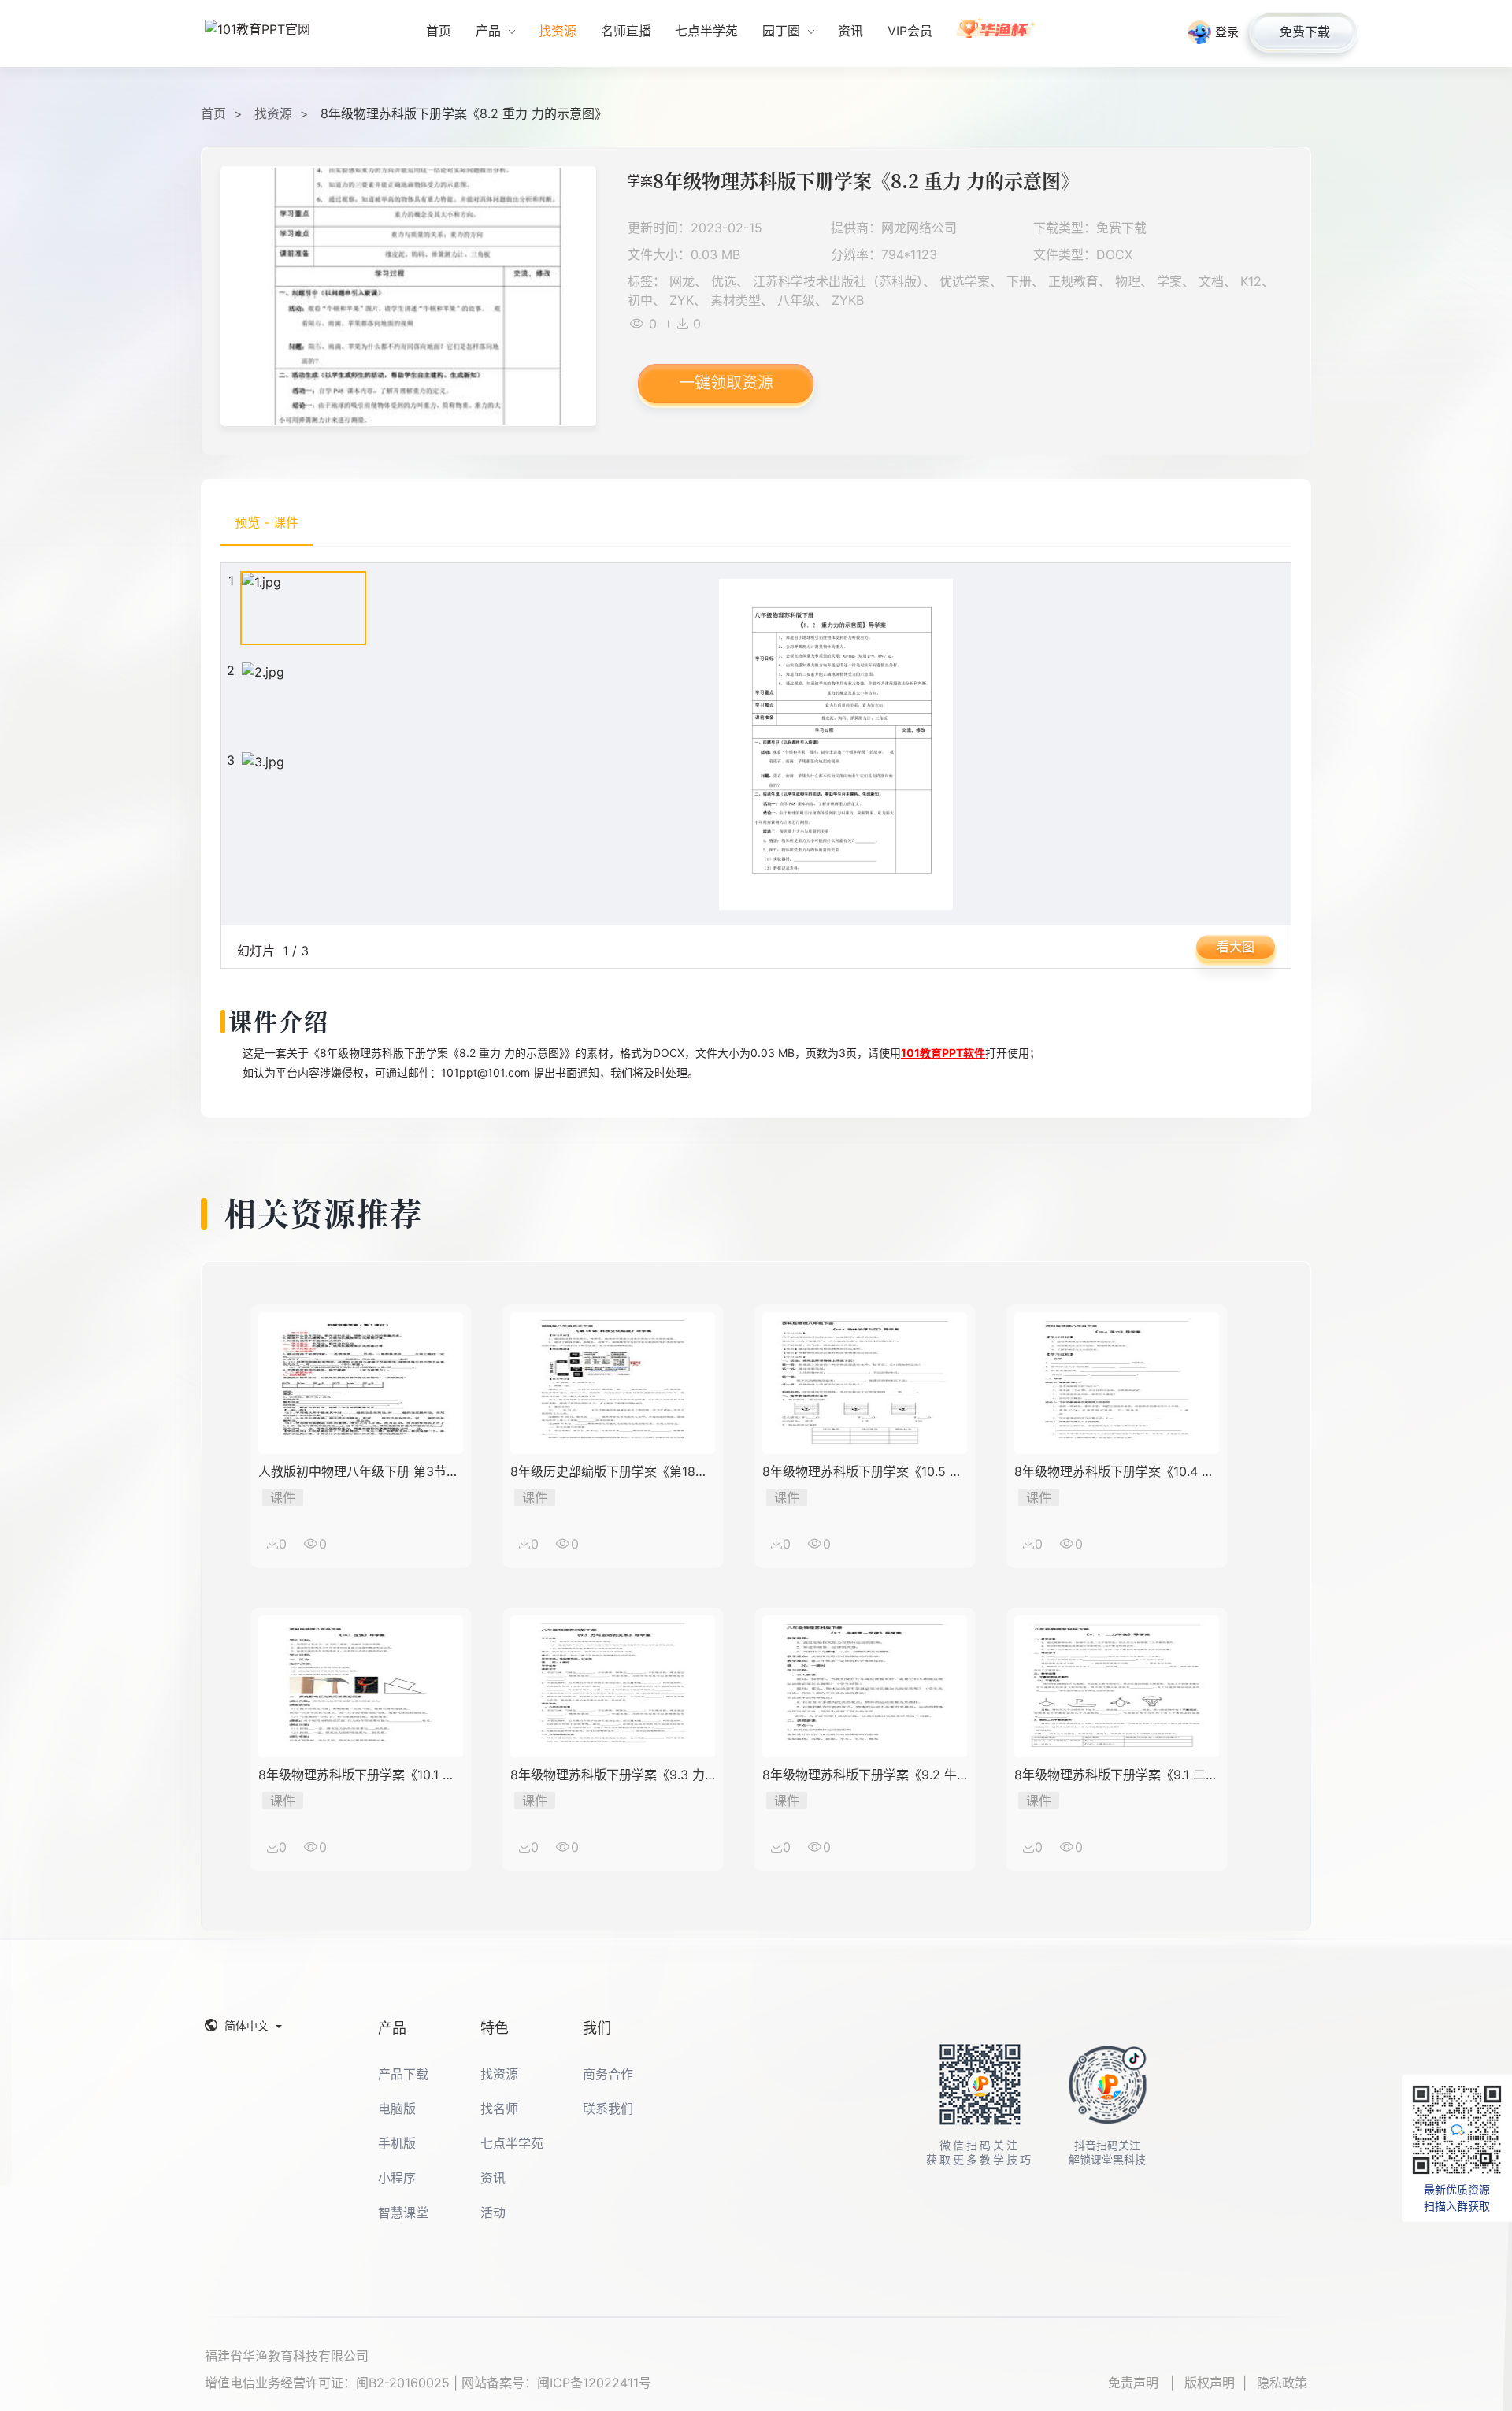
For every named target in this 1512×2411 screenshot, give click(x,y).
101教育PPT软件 (943, 1053)
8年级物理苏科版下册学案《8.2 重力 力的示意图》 (464, 113)
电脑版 (397, 2109)
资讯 (493, 2178)
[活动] (997, 33)
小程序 (397, 2178)
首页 (213, 113)
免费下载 (1305, 32)
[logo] (264, 34)
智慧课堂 (403, 2213)
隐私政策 (1282, 2383)
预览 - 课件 (267, 522)
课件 (283, 1497)
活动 (493, 2213)
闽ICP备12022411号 (594, 2383)
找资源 (273, 113)
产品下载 (403, 2074)
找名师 (499, 2109)
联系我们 (608, 2109)
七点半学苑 (512, 2143)
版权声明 (1210, 2383)
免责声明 (1135, 2383)
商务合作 (608, 2074)
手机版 (397, 2143)
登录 (1227, 32)
